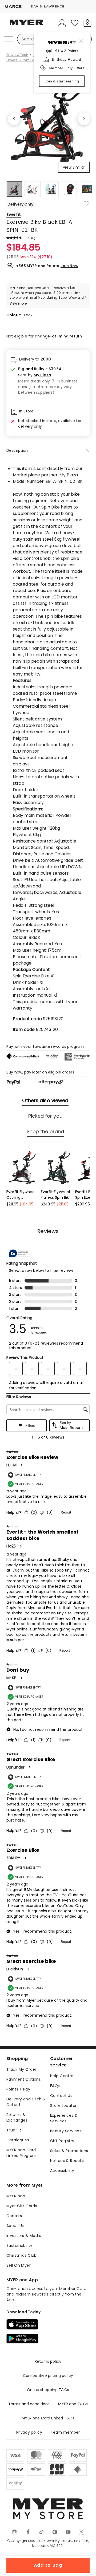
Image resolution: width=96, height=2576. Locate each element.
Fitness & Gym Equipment (27, 60)
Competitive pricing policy (48, 2376)
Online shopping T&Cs (48, 2390)
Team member (65, 2432)
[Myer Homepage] (27, 25)
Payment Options (24, 2079)
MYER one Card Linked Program (21, 2153)
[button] (52, 375)
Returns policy (48, 2361)
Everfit (14, 215)
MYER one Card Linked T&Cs (48, 2418)
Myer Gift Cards (22, 2206)
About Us (15, 2226)
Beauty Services (66, 2131)
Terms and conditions (29, 2404)
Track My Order (21, 2069)
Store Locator (63, 2105)
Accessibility (62, 2171)
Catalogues (18, 2140)
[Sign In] (62, 23)
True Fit (14, 2130)
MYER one (16, 2196)
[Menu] (9, 39)
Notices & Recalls (67, 2161)
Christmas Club (22, 2255)
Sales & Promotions (69, 2151)
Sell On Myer (19, 2265)
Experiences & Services (64, 2118)
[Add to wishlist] (86, 204)
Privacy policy (29, 2432)
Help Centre (62, 2076)
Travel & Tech (17, 55)
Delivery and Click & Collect (26, 2102)
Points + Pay (18, 2089)
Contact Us (61, 2096)
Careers (14, 2216)
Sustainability (19, 2245)
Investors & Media (24, 2236)
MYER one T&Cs (73, 2404)
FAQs (55, 2086)
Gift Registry (62, 2141)
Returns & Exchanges (17, 2117)
